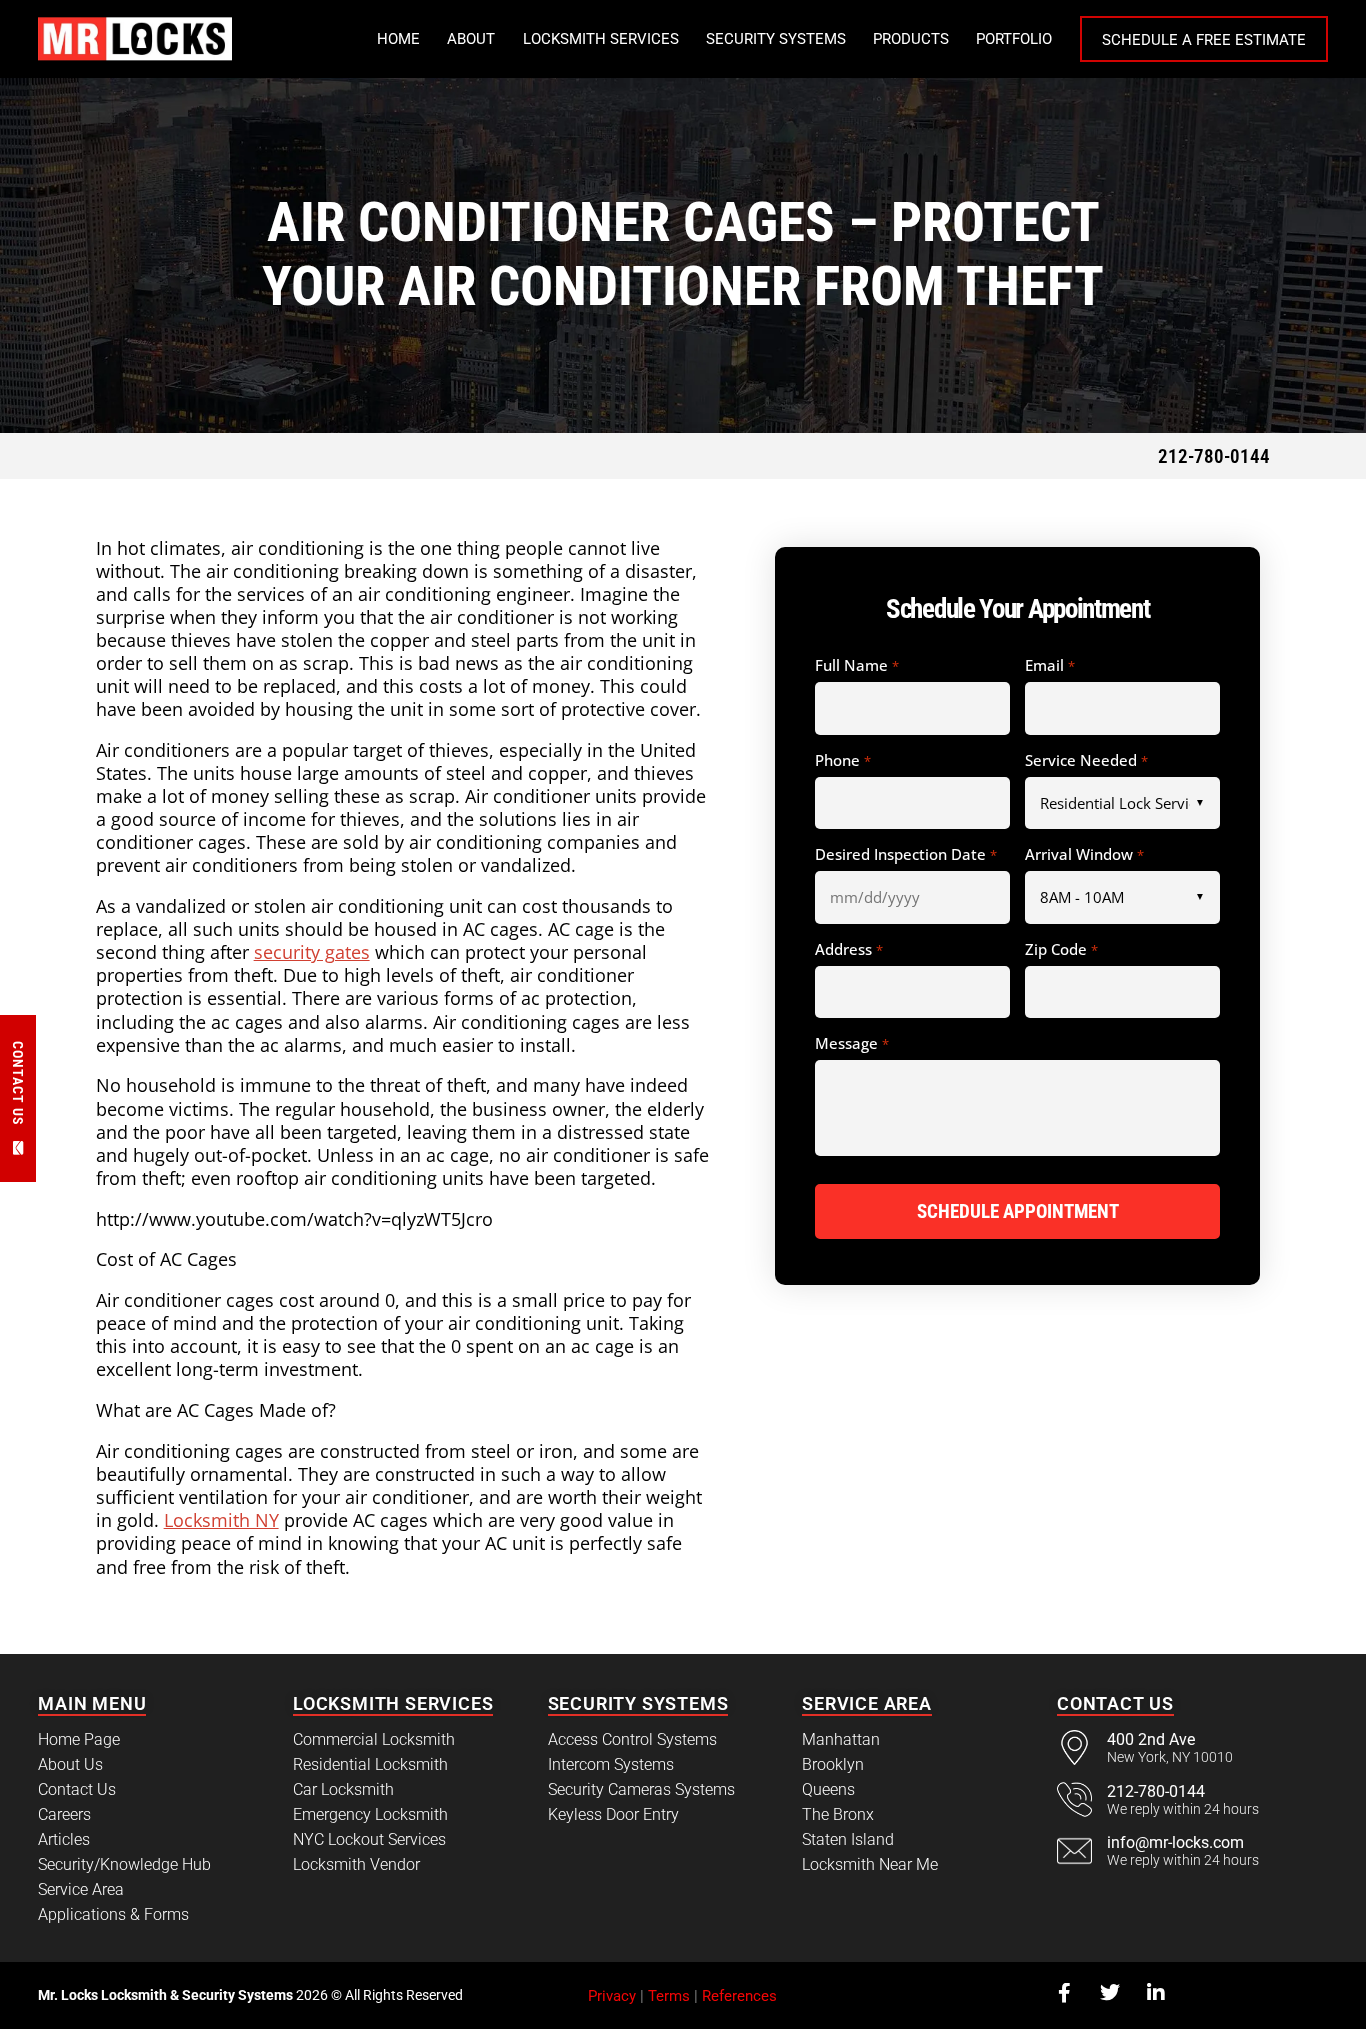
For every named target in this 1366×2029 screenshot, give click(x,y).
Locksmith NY (221, 1520)
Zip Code (1061, 950)
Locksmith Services (601, 39)
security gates (312, 952)
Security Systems (776, 39)
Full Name (856, 666)
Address (848, 950)
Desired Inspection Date (905, 855)
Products (911, 39)
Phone (842, 761)
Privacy (612, 1996)
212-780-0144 (1214, 456)
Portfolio (1014, 39)
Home (398, 39)
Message (851, 1044)
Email (1049, 666)
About (471, 39)
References (739, 1996)
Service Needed (1086, 761)
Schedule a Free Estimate (1204, 40)
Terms (669, 1996)
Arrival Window (1084, 855)
